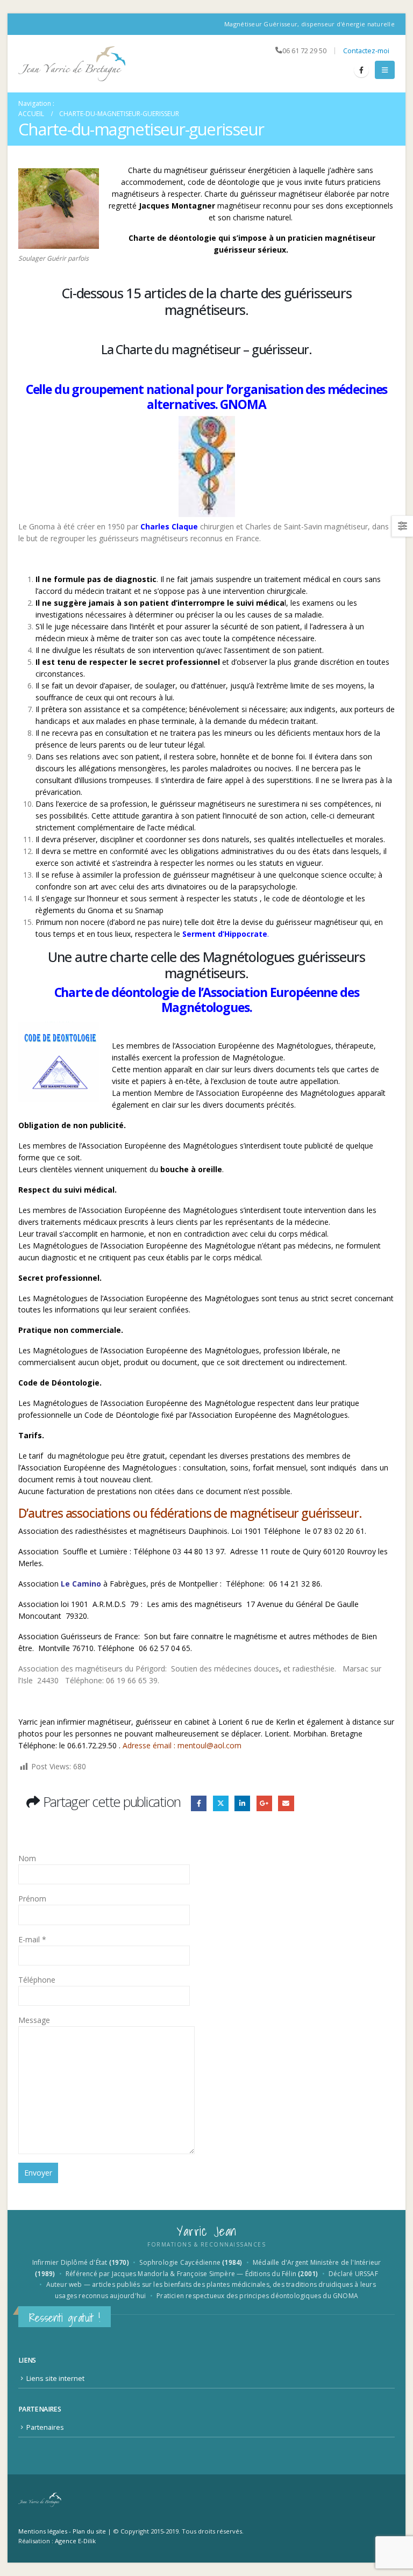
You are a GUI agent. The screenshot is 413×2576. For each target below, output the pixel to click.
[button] (385, 70)
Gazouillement (221, 1803)
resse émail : (155, 1745)
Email (286, 1803)
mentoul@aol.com (209, 1745)
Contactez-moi (366, 51)
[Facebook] (361, 70)
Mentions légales (43, 2531)
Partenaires (45, 2427)
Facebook (199, 1803)
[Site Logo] (72, 64)
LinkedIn (242, 1803)
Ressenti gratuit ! (65, 2318)
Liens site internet (55, 2378)
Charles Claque (169, 526)
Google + (264, 1803)
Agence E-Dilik (75, 2541)
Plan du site (89, 2531)
